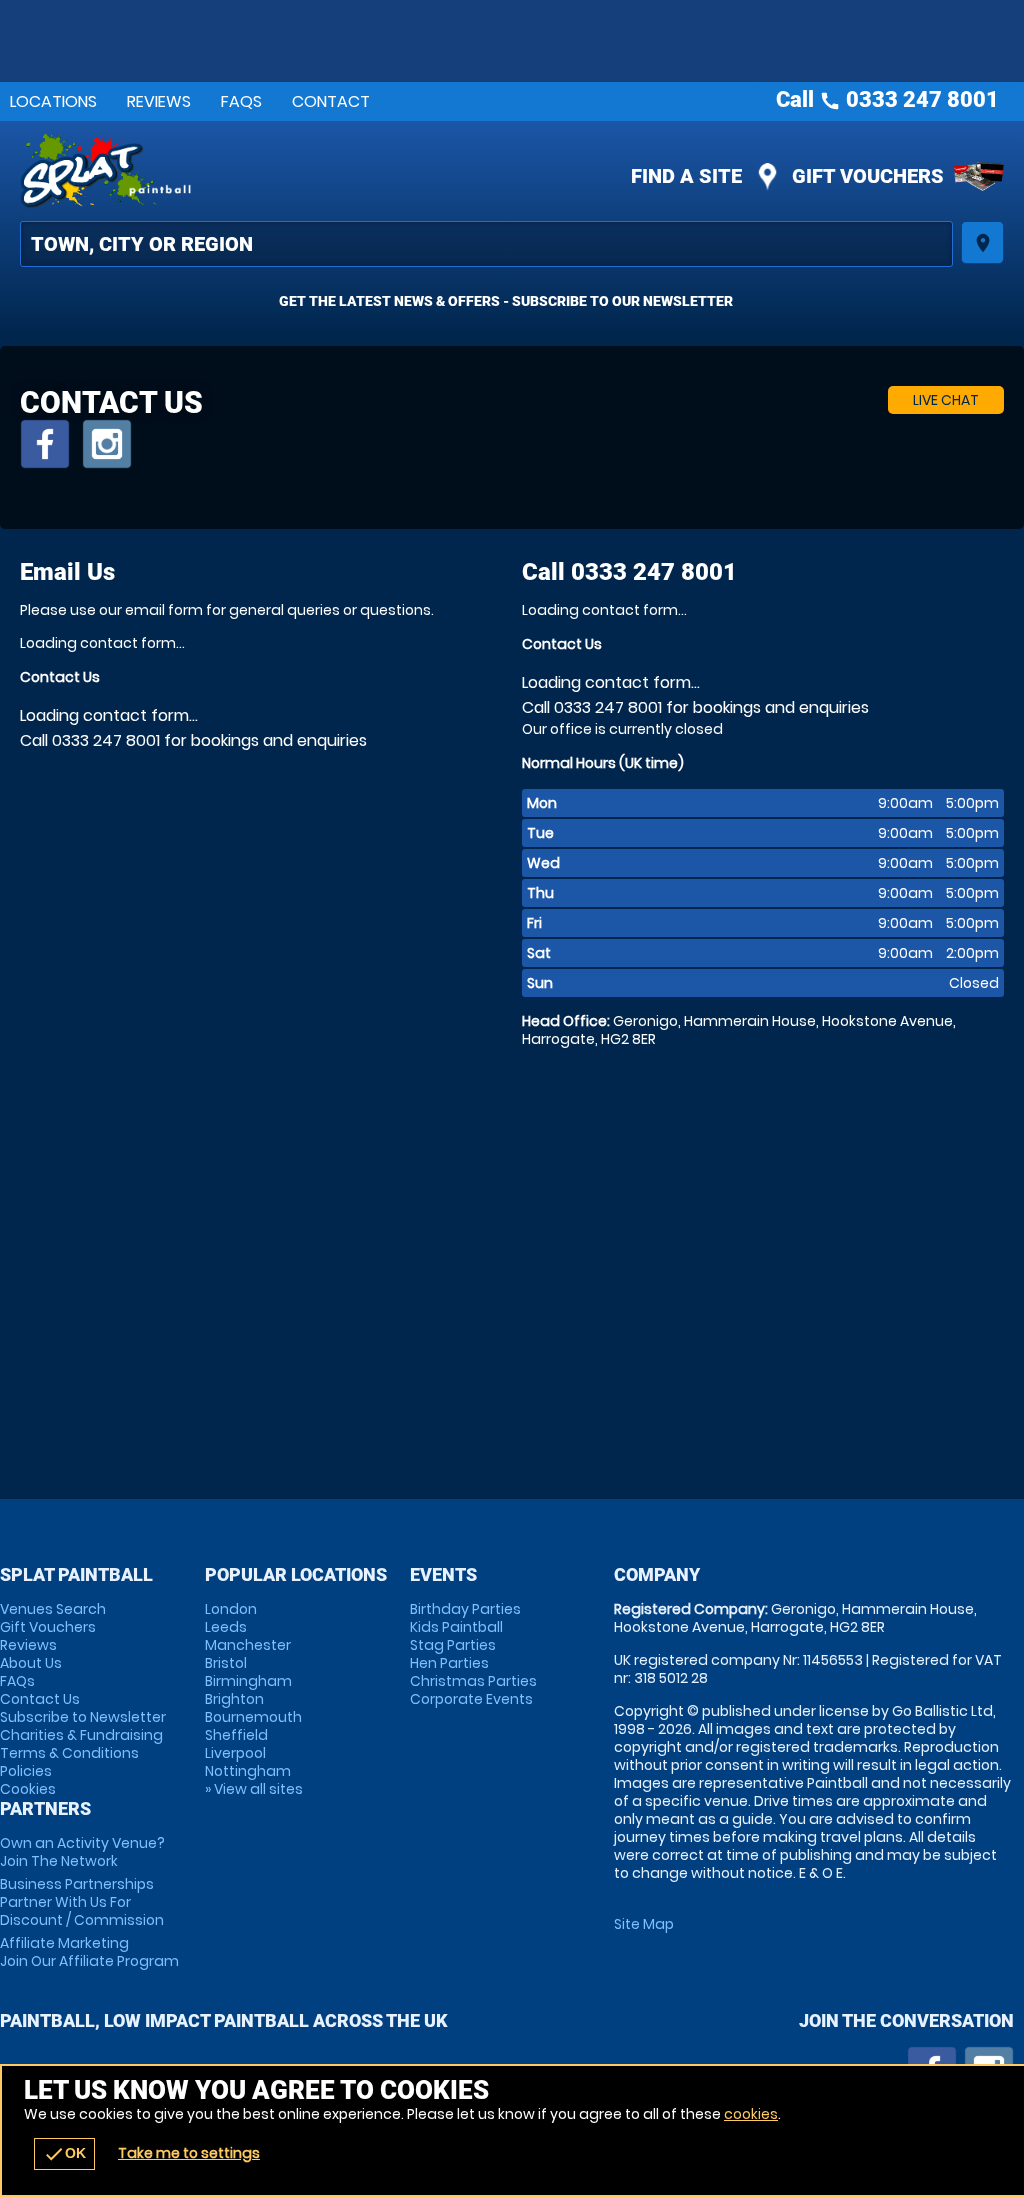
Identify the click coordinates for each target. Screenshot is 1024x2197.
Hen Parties (449, 1663)
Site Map (644, 1924)
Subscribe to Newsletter (83, 1717)
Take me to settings (189, 2153)
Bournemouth (253, 1717)
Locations (53, 101)
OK (64, 2154)
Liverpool (235, 1753)
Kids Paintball (456, 1627)
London (231, 1609)
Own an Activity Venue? (82, 1852)
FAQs (241, 101)
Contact (331, 101)
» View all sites (254, 1789)
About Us (31, 1663)
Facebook (45, 444)
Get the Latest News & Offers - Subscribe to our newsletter (506, 301)
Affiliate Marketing (89, 1952)
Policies (26, 1771)
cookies (751, 2114)
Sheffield (236, 1735)
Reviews (159, 101)
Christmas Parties (473, 1681)
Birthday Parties (465, 1609)
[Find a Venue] (486, 244)
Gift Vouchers (868, 176)
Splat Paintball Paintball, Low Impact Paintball (340, 171)
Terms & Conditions (69, 1753)
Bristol (226, 1663)
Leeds (226, 1627)
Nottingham (248, 1771)
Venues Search (53, 1609)
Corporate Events (471, 1699)
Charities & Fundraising (81, 1735)
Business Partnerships (82, 1902)
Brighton (234, 1699)
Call (629, 572)
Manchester (248, 1645)
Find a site (686, 176)
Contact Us (40, 1699)
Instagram (107, 444)
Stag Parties (453, 1645)
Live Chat (946, 400)
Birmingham (248, 1681)
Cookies (28, 1789)
